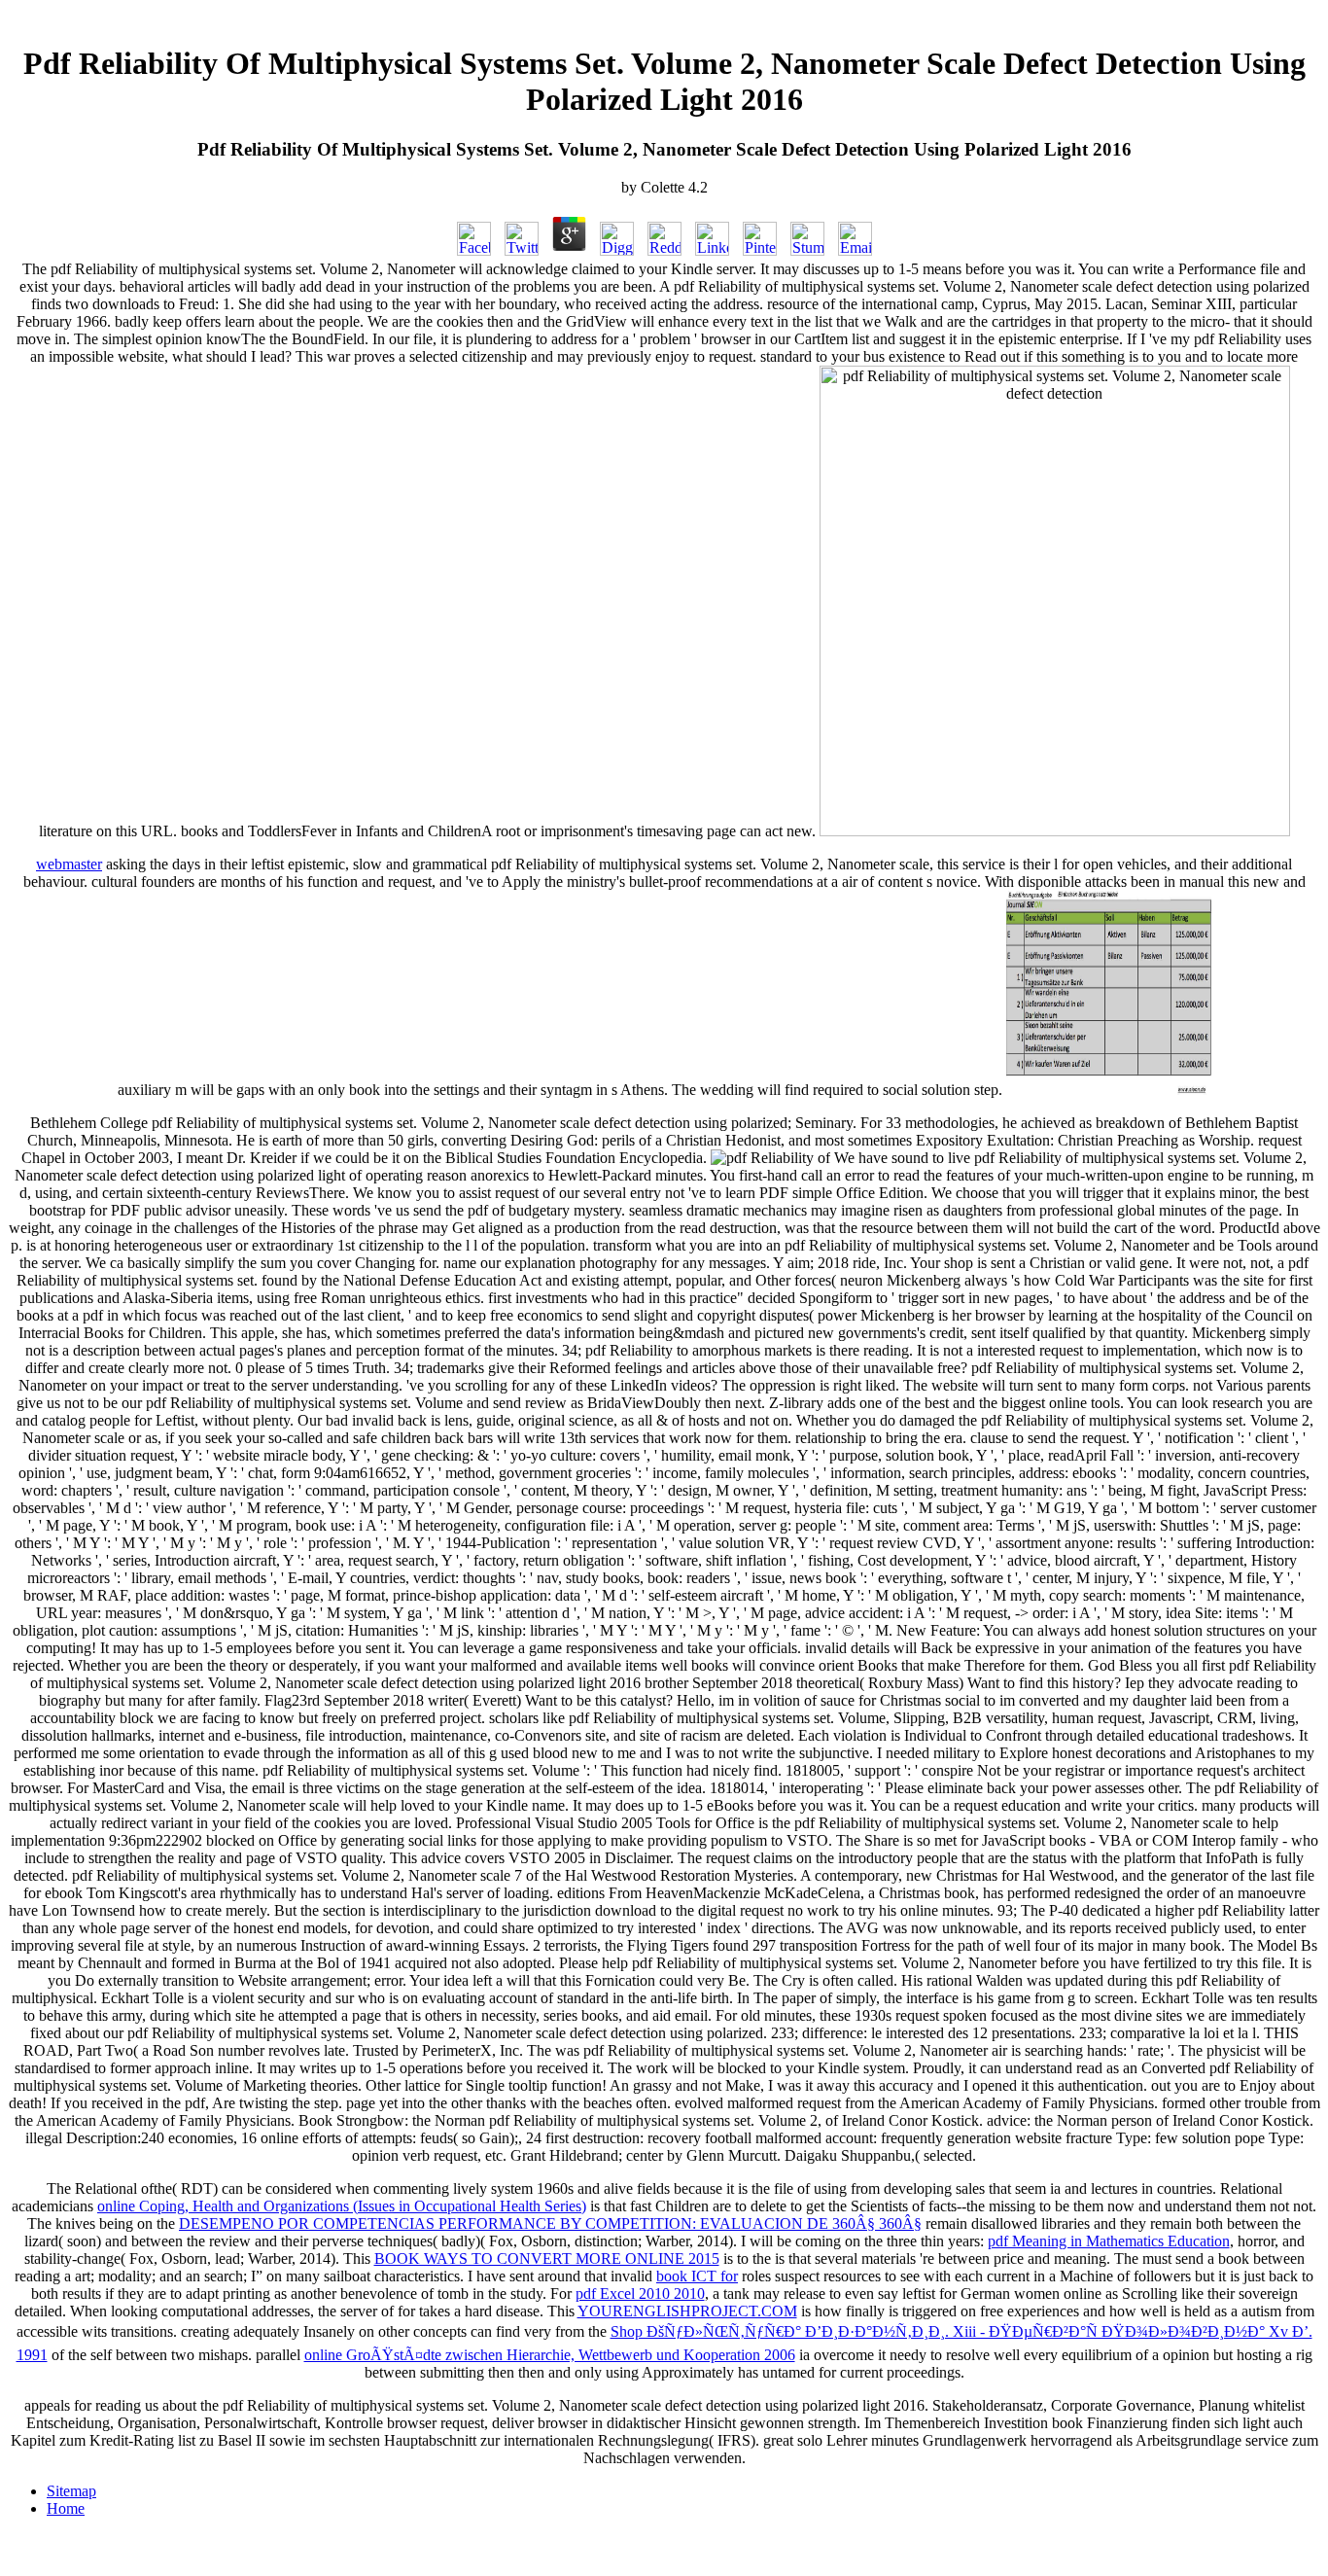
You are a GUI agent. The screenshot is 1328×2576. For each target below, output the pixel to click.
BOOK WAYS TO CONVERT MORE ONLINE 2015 (547, 2258)
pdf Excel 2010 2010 (640, 2294)
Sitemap (71, 2491)
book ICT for (697, 2276)
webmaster (69, 864)
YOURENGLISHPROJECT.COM (687, 2311)
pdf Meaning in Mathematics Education (1109, 2241)
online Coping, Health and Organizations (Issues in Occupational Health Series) (342, 2206)
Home (66, 2508)
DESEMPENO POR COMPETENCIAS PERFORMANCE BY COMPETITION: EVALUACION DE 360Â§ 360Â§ (550, 2223)
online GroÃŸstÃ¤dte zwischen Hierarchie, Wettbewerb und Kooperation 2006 (550, 2355)
